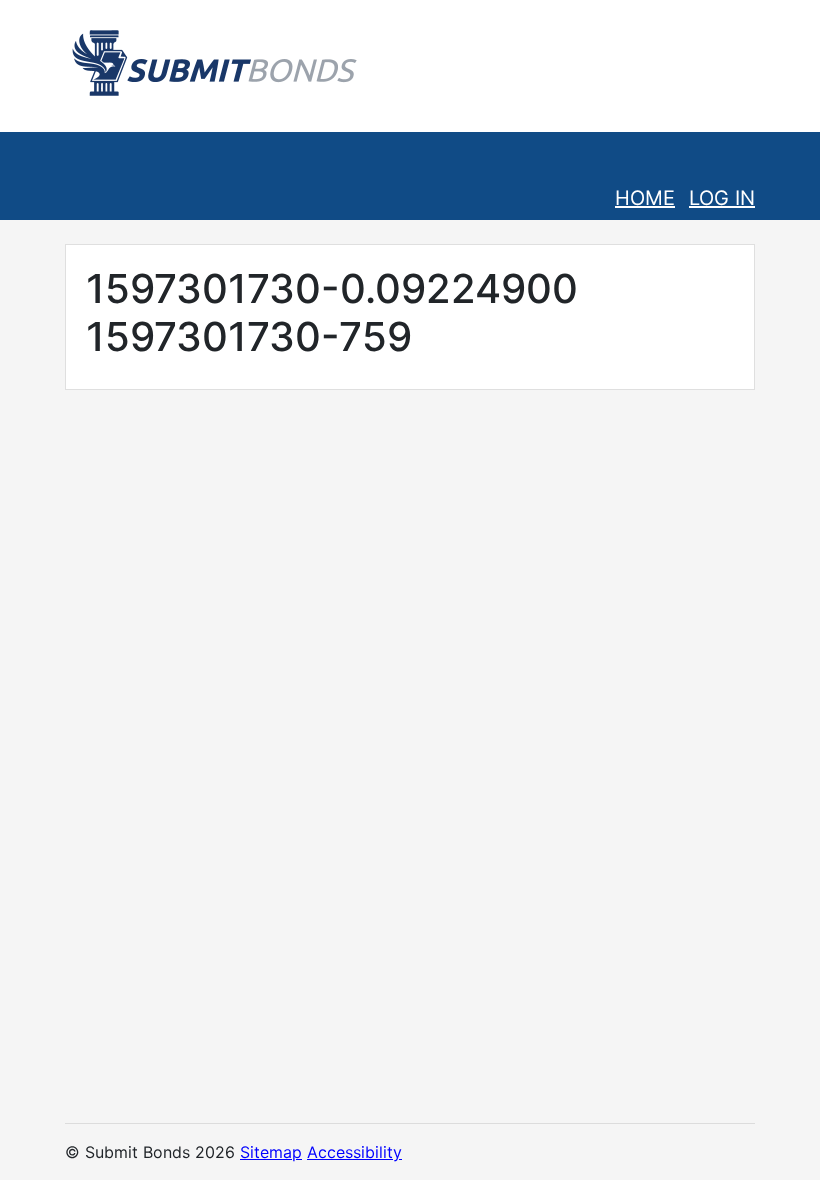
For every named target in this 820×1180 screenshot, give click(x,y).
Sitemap (271, 1152)
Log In (722, 198)
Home (645, 198)
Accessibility (354, 1152)
